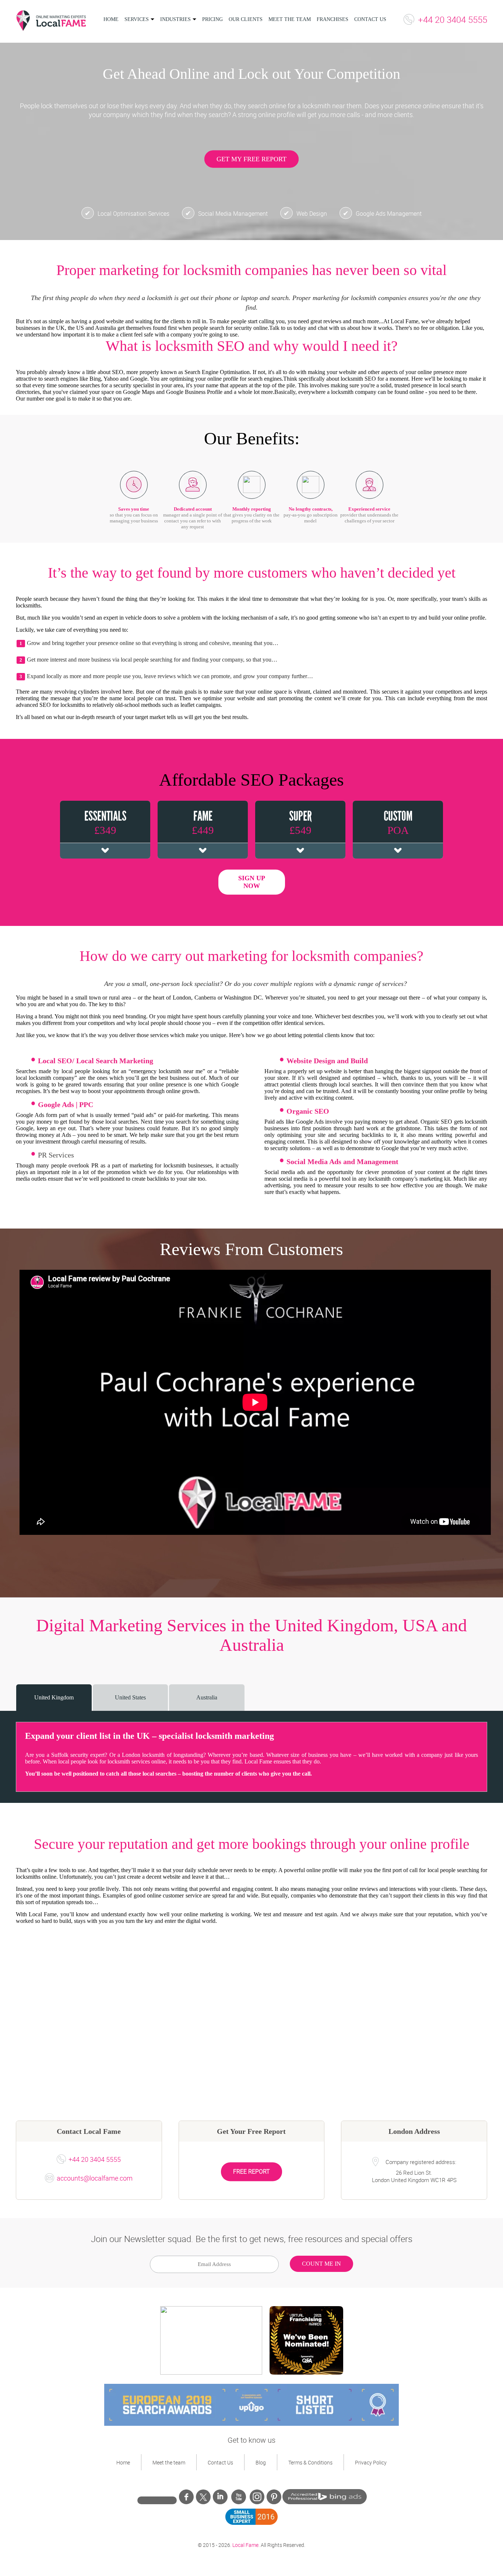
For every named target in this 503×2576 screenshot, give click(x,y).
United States (130, 1697)
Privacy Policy (371, 2462)
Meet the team (290, 19)
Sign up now (252, 882)
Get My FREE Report (251, 159)
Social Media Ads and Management (342, 1162)
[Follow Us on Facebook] (186, 2499)
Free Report (251, 2171)
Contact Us (370, 19)
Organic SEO (308, 1111)
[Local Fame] (51, 21)
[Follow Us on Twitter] (203, 2497)
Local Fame (245, 2545)
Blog (261, 2462)
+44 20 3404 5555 (453, 20)
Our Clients (246, 19)
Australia (207, 1697)
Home (111, 19)
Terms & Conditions (310, 2462)
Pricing (212, 19)
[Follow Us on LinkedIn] (220, 2499)
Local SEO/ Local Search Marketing (96, 1061)
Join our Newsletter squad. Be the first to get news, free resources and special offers (252, 2239)
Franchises (333, 19)
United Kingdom (54, 1697)
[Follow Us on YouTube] (239, 2499)
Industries (175, 19)
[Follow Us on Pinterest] (274, 2499)
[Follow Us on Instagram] (257, 2497)
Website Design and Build (327, 1061)
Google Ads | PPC (66, 1104)
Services (137, 19)
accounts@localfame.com (95, 2178)
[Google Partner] (157, 2499)
